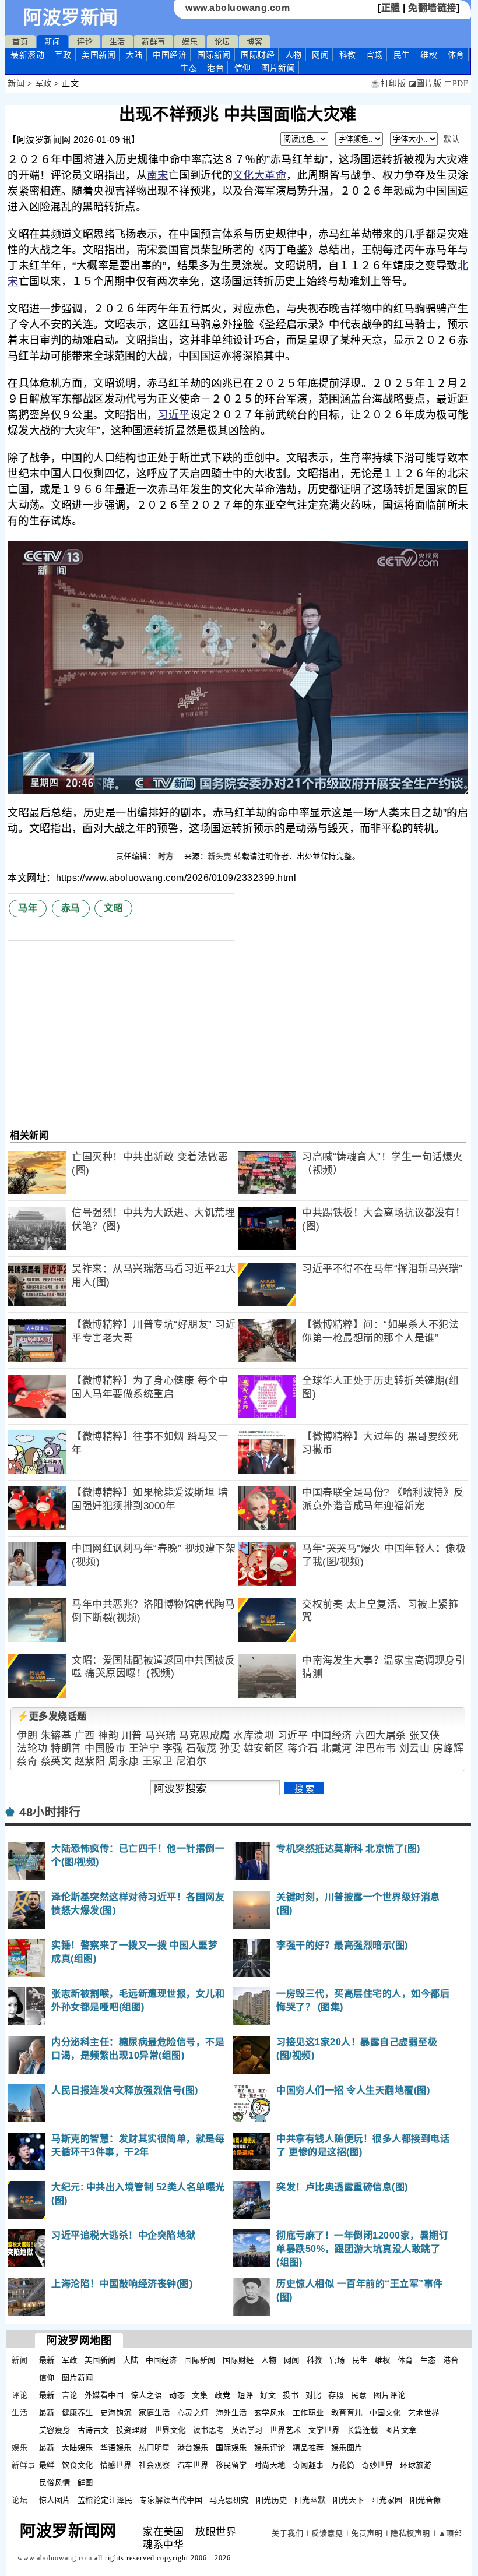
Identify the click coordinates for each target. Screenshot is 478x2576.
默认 (451, 139)
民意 (359, 2395)
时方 (167, 856)
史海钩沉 (116, 2413)
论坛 (222, 42)
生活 (117, 42)
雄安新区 (264, 1748)
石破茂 (201, 1748)
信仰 (243, 68)
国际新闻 (214, 55)
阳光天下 (349, 2500)
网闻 (320, 55)
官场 (375, 55)
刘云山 (415, 1748)
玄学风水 (270, 2413)
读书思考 (209, 2430)
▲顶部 (450, 2533)
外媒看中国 (104, 2395)
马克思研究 (229, 2500)
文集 (200, 2395)
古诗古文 (93, 2430)
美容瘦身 (55, 2430)
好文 (268, 2395)
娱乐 (190, 42)
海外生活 (231, 2413)
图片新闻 (78, 2378)
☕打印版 (388, 84)
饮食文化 (78, 2465)
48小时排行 (50, 1812)
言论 (70, 2395)
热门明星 (154, 2448)
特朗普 (66, 1748)
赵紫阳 (90, 1761)
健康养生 (78, 2413)
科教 (348, 55)
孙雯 (230, 1748)
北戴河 (337, 1748)
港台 (215, 68)
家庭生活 (154, 2413)
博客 (254, 42)
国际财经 (258, 55)
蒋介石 (303, 1748)
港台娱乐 (193, 2448)
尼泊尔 (191, 1761)
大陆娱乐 (78, 2448)
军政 (63, 55)
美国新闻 (99, 55)
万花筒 (343, 2465)
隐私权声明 (410, 2533)
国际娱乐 (231, 2448)
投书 (291, 2395)
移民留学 (231, 2465)
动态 (177, 2395)
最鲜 (47, 2465)
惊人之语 (146, 2395)
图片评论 (389, 2395)
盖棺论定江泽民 (105, 2500)
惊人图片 (55, 2500)
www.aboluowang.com (238, 8)
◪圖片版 (425, 84)
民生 (402, 55)
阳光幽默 (310, 2500)
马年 (28, 908)
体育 (456, 55)
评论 (85, 42)
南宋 (158, 175)
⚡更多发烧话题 (52, 1716)
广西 (85, 1735)
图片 (278, 68)
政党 (222, 2395)
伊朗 (27, 1735)
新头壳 (219, 856)
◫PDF (456, 84)
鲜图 (85, 2482)
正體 (391, 8)
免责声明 (367, 2533)
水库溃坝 (254, 1735)
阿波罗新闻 (71, 17)
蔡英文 (56, 1761)
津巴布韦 (375, 1748)
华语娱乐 (116, 2448)
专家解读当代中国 (171, 2500)
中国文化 (385, 2413)
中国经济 (170, 55)
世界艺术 (286, 2430)
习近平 (173, 415)
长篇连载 (363, 2430)
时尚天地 (270, 2465)
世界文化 (170, 2430)
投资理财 (132, 2430)
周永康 (124, 1761)
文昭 (113, 908)
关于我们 (287, 2533)
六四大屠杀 (381, 1735)
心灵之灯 (193, 2413)
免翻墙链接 (432, 8)
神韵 (108, 1735)
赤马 (71, 908)
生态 (189, 68)
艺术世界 (424, 2413)
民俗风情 (55, 2482)
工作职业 (308, 2413)
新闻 (53, 42)
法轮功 (32, 1748)
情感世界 (116, 2465)
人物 (294, 55)
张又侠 (425, 1735)
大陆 (134, 55)
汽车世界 (193, 2465)
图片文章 (401, 2430)
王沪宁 (144, 1748)
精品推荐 (308, 2448)
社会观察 (154, 2465)
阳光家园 (387, 2500)
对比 (313, 2395)
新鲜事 (154, 42)
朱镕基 (56, 1735)
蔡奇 (27, 1761)
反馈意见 (327, 2533)
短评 (245, 2395)
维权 (429, 55)
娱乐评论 (270, 2448)
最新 (27, 55)
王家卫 (158, 1761)
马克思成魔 (205, 1735)
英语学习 (247, 2430)
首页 (20, 42)
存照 (336, 2395)
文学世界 (324, 2430)
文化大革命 (259, 175)
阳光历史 (272, 2500)
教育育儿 (347, 2413)
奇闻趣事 (308, 2465)
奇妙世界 (377, 2465)
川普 (132, 1735)
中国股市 (105, 1748)
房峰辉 (449, 1748)
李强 (173, 1748)
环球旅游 (416, 2465)
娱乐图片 (347, 2448)
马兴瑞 (161, 1735)
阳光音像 (426, 2500)
